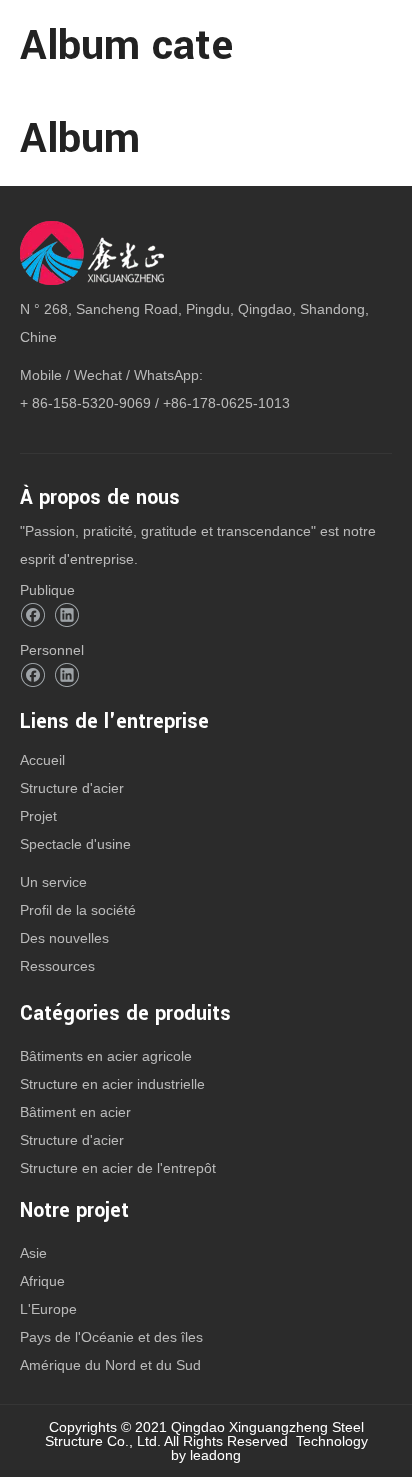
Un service (53, 882)
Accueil (42, 760)
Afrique (42, 1281)
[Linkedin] (66, 615)
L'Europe (48, 1309)
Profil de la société (78, 910)
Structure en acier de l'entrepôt (118, 1168)
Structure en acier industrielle (112, 1084)
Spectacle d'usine (75, 844)
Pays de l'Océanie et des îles (111, 1337)
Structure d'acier (72, 788)
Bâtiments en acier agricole (106, 1056)
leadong (215, 1455)
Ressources (57, 966)
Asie (33, 1253)
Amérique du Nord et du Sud (110, 1365)
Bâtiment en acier (75, 1112)
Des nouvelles (64, 938)
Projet (38, 816)
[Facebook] (32, 615)
